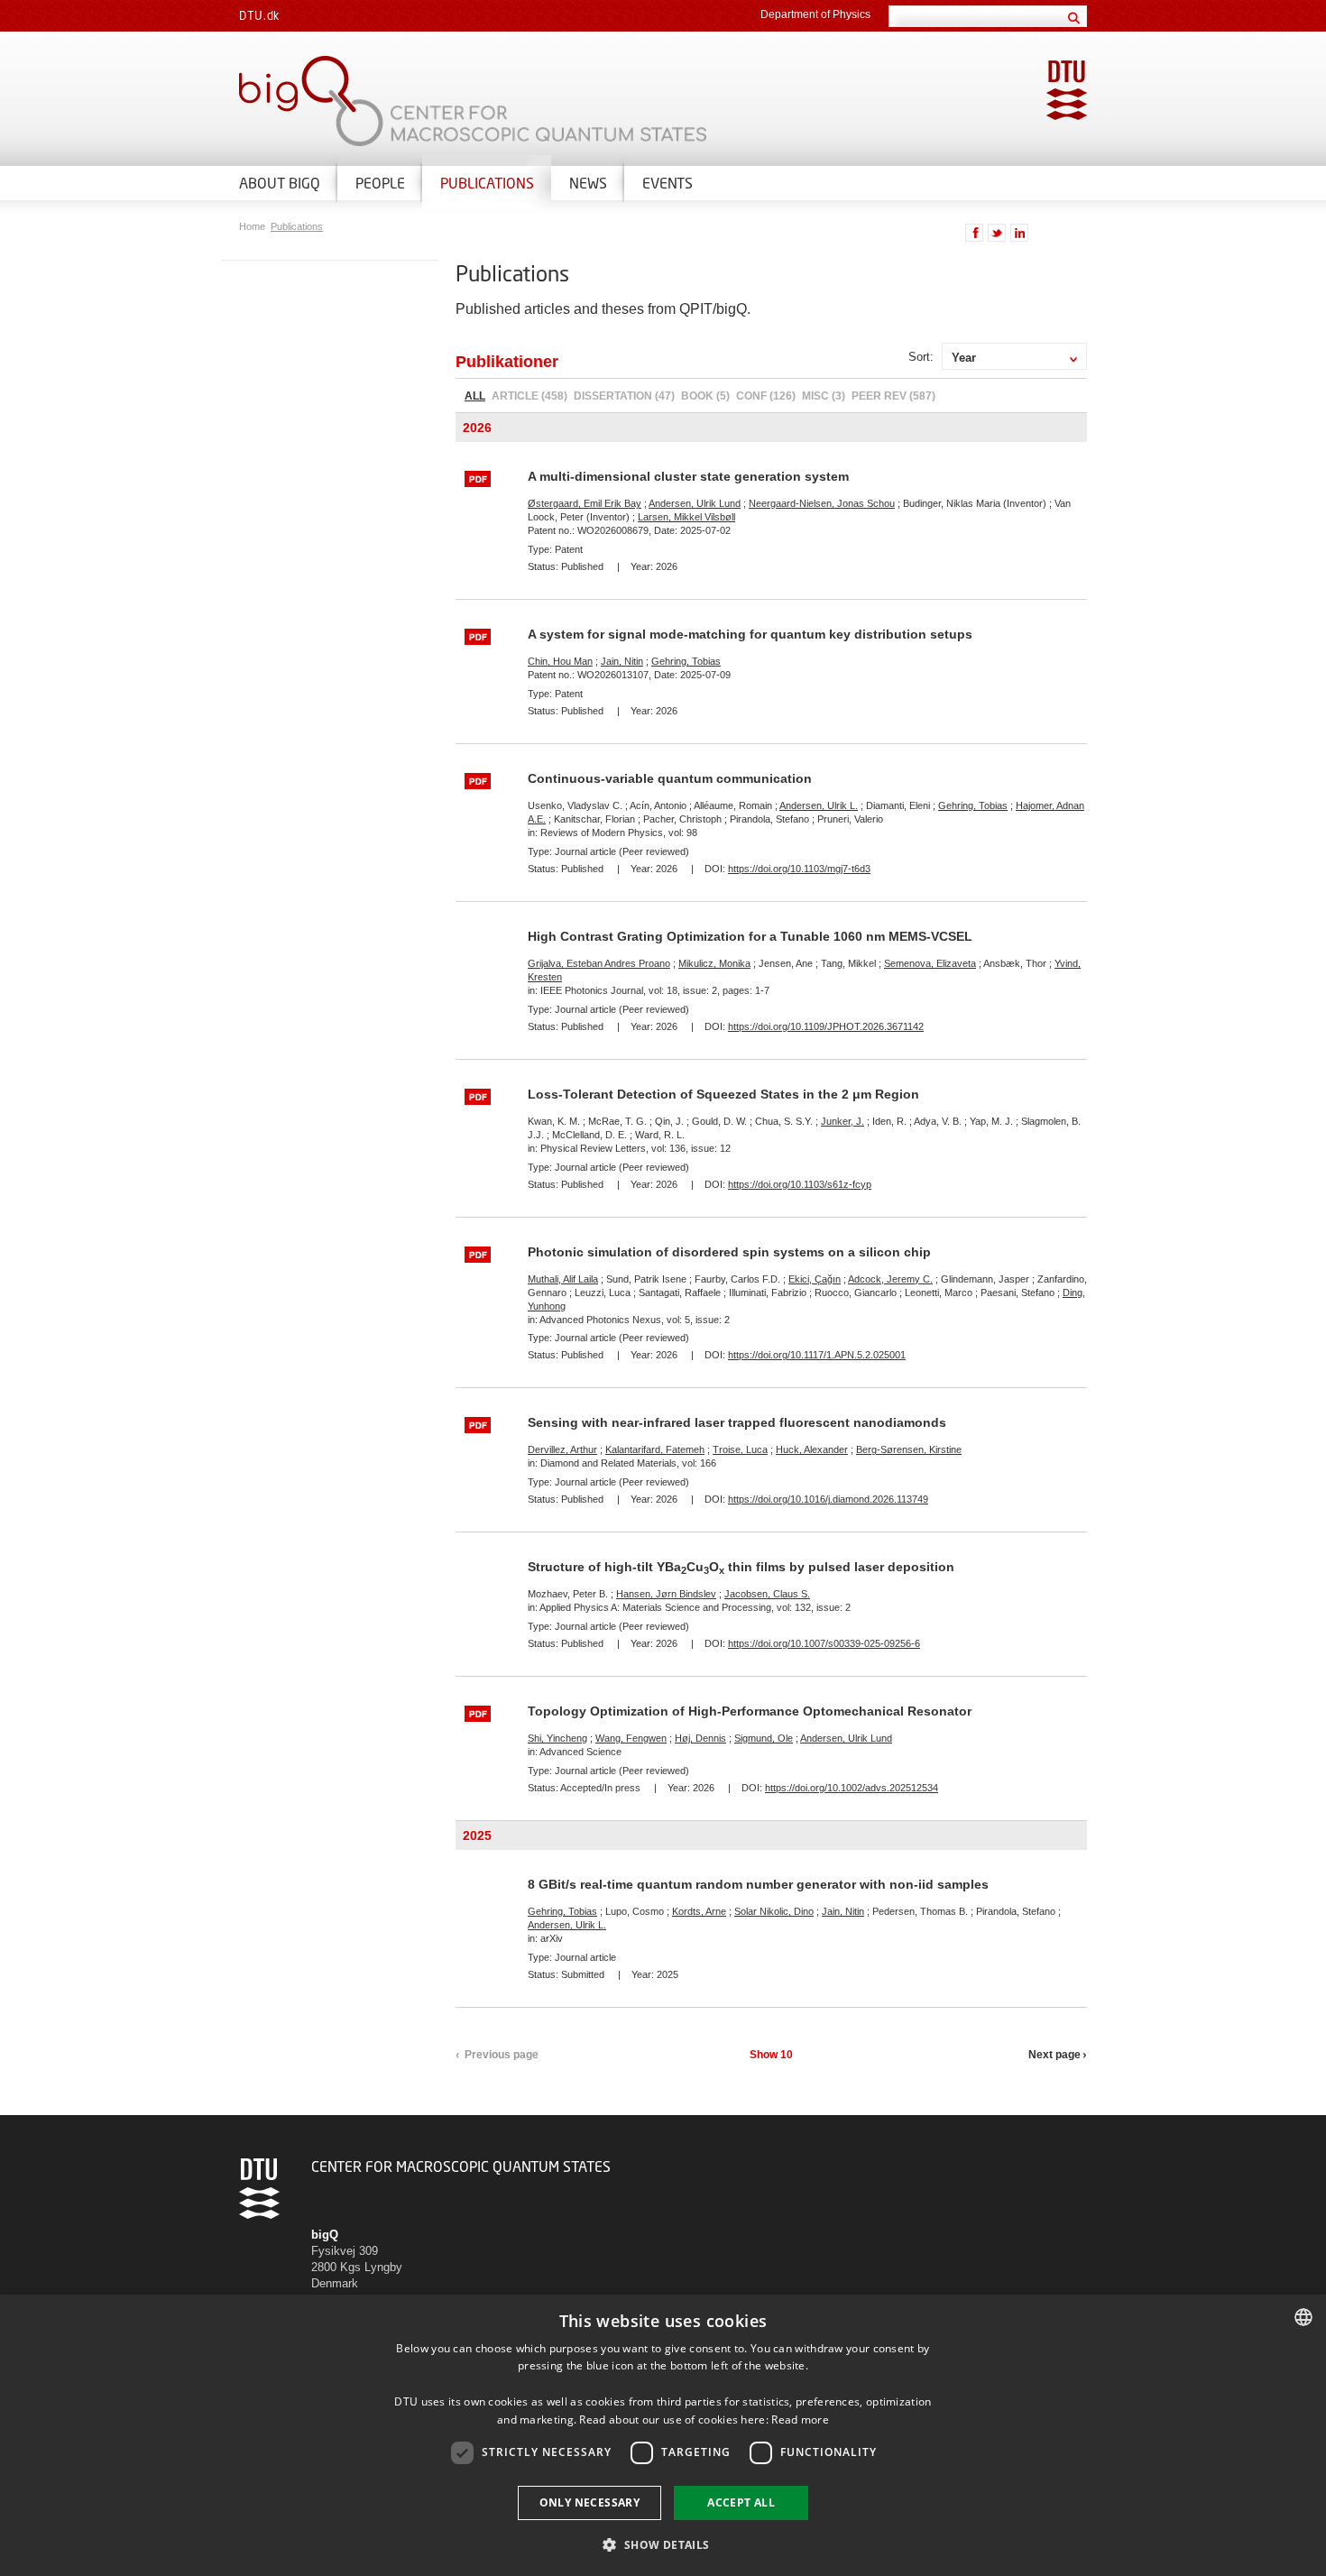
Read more (800, 2420)
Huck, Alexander (812, 1449)
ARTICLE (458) (529, 396)
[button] (663, 2544)
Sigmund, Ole (764, 1738)
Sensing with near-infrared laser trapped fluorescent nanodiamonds (737, 1422)
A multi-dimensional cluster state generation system (688, 476)
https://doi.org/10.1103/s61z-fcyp (800, 1184)
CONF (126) (766, 396)
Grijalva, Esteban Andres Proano (599, 963)
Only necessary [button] (590, 2502)
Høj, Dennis (700, 1738)
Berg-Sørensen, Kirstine (909, 1449)
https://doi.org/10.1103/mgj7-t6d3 (799, 869)
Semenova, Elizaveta (930, 963)
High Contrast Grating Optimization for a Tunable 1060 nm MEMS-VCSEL (750, 936)
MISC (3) (824, 396)
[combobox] (1303, 2317)
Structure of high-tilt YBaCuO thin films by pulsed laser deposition (741, 1567)
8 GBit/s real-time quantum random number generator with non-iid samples (758, 1884)
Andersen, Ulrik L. (819, 805)
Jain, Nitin (622, 661)
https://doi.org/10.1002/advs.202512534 (852, 1788)
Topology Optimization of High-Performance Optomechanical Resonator (750, 1711)
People (380, 183)
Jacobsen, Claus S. (767, 1594)
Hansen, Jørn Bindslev (666, 1594)
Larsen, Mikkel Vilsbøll (686, 517)
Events (668, 183)
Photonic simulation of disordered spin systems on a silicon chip (729, 1252)
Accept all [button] (741, 2502)
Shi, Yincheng (557, 1738)
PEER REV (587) (893, 396)
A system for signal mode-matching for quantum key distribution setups (750, 634)
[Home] (447, 101)
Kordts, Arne (699, 1911)
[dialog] (663, 2435)
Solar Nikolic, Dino (774, 1911)
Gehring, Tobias (686, 661)
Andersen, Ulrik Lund (695, 503)
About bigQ (280, 183)
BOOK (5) (705, 396)
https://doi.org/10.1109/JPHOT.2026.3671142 (826, 1026)
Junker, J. (843, 1121)
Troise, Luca (740, 1449)
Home (253, 226)
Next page (1054, 2055)
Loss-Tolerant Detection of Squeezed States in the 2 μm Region (723, 1094)
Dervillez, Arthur (562, 1449)
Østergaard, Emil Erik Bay (585, 503)
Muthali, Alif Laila (563, 1279)
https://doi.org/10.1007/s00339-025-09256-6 (824, 1643)
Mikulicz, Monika (714, 963)
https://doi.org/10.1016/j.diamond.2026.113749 (828, 1499)
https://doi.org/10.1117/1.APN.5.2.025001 (817, 1355)
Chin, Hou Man (560, 661)
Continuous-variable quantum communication (670, 778)
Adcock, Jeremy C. (890, 1279)
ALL (475, 396)
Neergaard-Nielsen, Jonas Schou (822, 503)
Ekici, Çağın (815, 1279)
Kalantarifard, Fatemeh (655, 1449)
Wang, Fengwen (631, 1738)
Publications (487, 183)
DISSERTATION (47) (624, 396)
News (588, 183)
